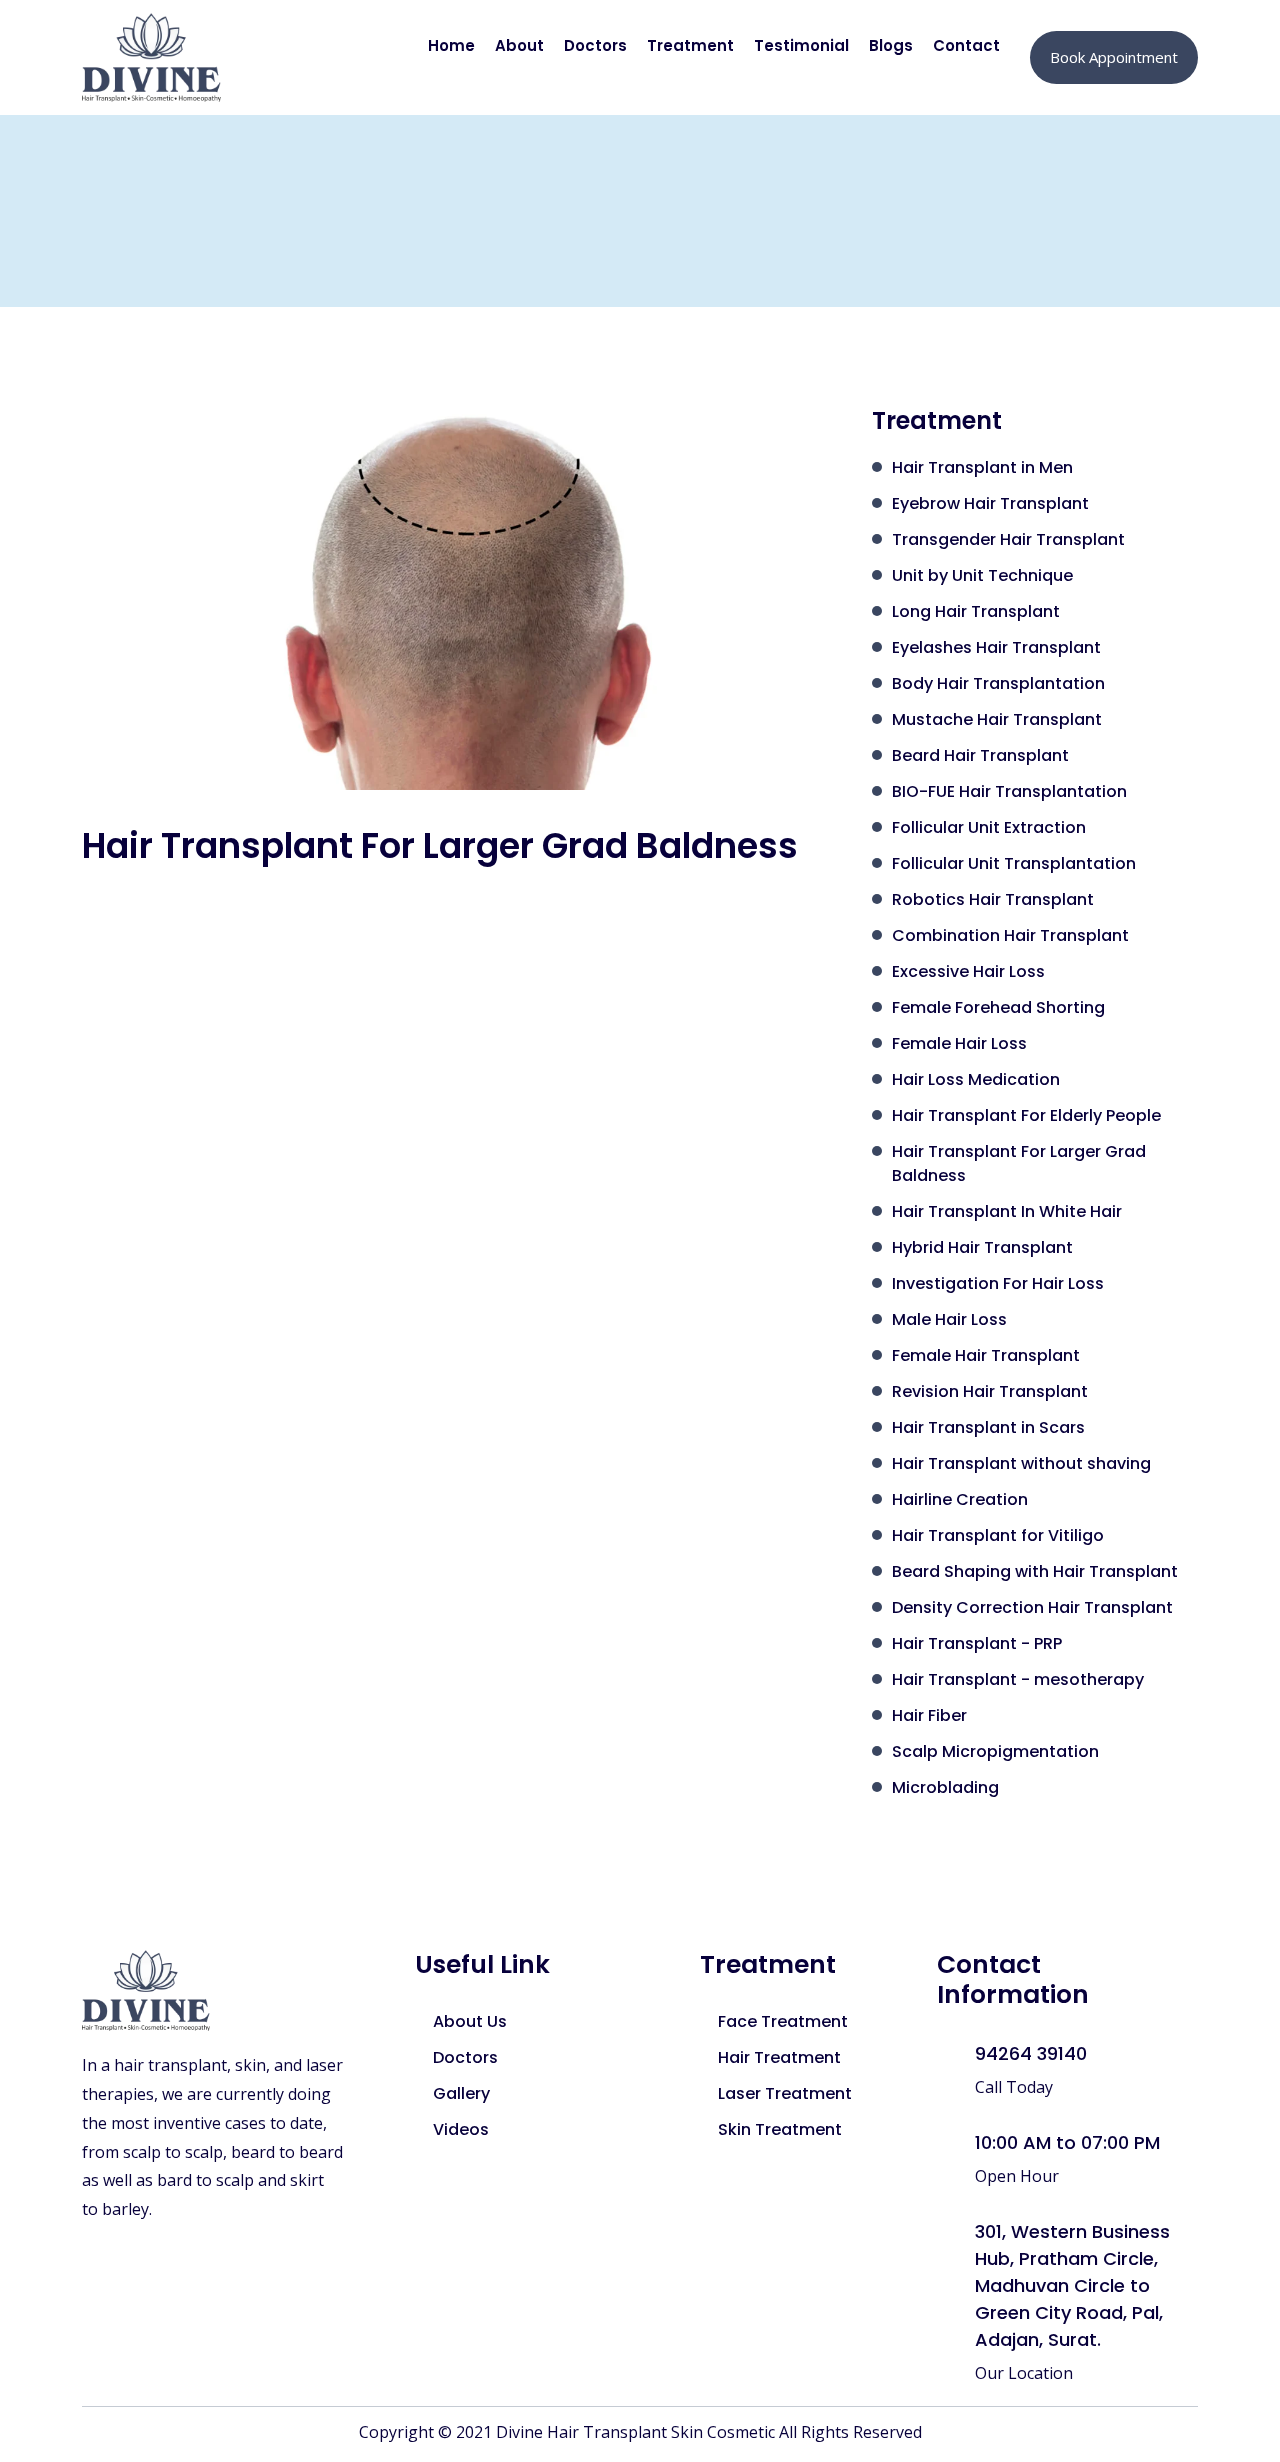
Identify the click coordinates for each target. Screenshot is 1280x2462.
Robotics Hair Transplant (993, 899)
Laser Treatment (785, 2093)
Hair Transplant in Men (982, 467)
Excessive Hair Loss (968, 971)
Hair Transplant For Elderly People (1026, 1115)
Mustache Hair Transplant (997, 719)
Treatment (690, 45)
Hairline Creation (960, 1499)
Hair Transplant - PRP (977, 1643)
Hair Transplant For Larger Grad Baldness (1019, 1163)
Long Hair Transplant (976, 611)
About (519, 45)
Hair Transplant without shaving (1021, 1463)
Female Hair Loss (959, 1043)
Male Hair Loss (949, 1319)
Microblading (945, 1787)
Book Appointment (1114, 57)
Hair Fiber (929, 1715)
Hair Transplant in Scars (988, 1427)
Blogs (891, 45)
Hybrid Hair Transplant (982, 1247)
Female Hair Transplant (986, 1355)
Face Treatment (783, 2021)
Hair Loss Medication (976, 1079)
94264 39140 (1031, 2053)
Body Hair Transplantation (998, 683)
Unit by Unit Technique (982, 575)
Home (451, 45)
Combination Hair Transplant (1010, 935)
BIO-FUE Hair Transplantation (1009, 791)
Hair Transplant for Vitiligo (998, 1535)
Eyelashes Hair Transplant (996, 647)
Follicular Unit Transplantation (1014, 863)
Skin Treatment (780, 2129)
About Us (470, 2021)
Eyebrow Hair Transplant (990, 503)
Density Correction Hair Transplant (1032, 1607)
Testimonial (801, 45)
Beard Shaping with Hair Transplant (1035, 1571)
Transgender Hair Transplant (1008, 539)
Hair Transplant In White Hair (1007, 1211)
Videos (461, 2129)
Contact (966, 45)
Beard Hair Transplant (980, 755)
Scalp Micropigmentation (995, 1751)
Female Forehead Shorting (998, 1007)
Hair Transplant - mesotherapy (1018, 1679)
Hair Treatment (779, 2057)
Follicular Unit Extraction (989, 827)
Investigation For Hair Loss (998, 1283)
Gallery (461, 2093)
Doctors (595, 45)
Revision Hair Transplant (990, 1391)
